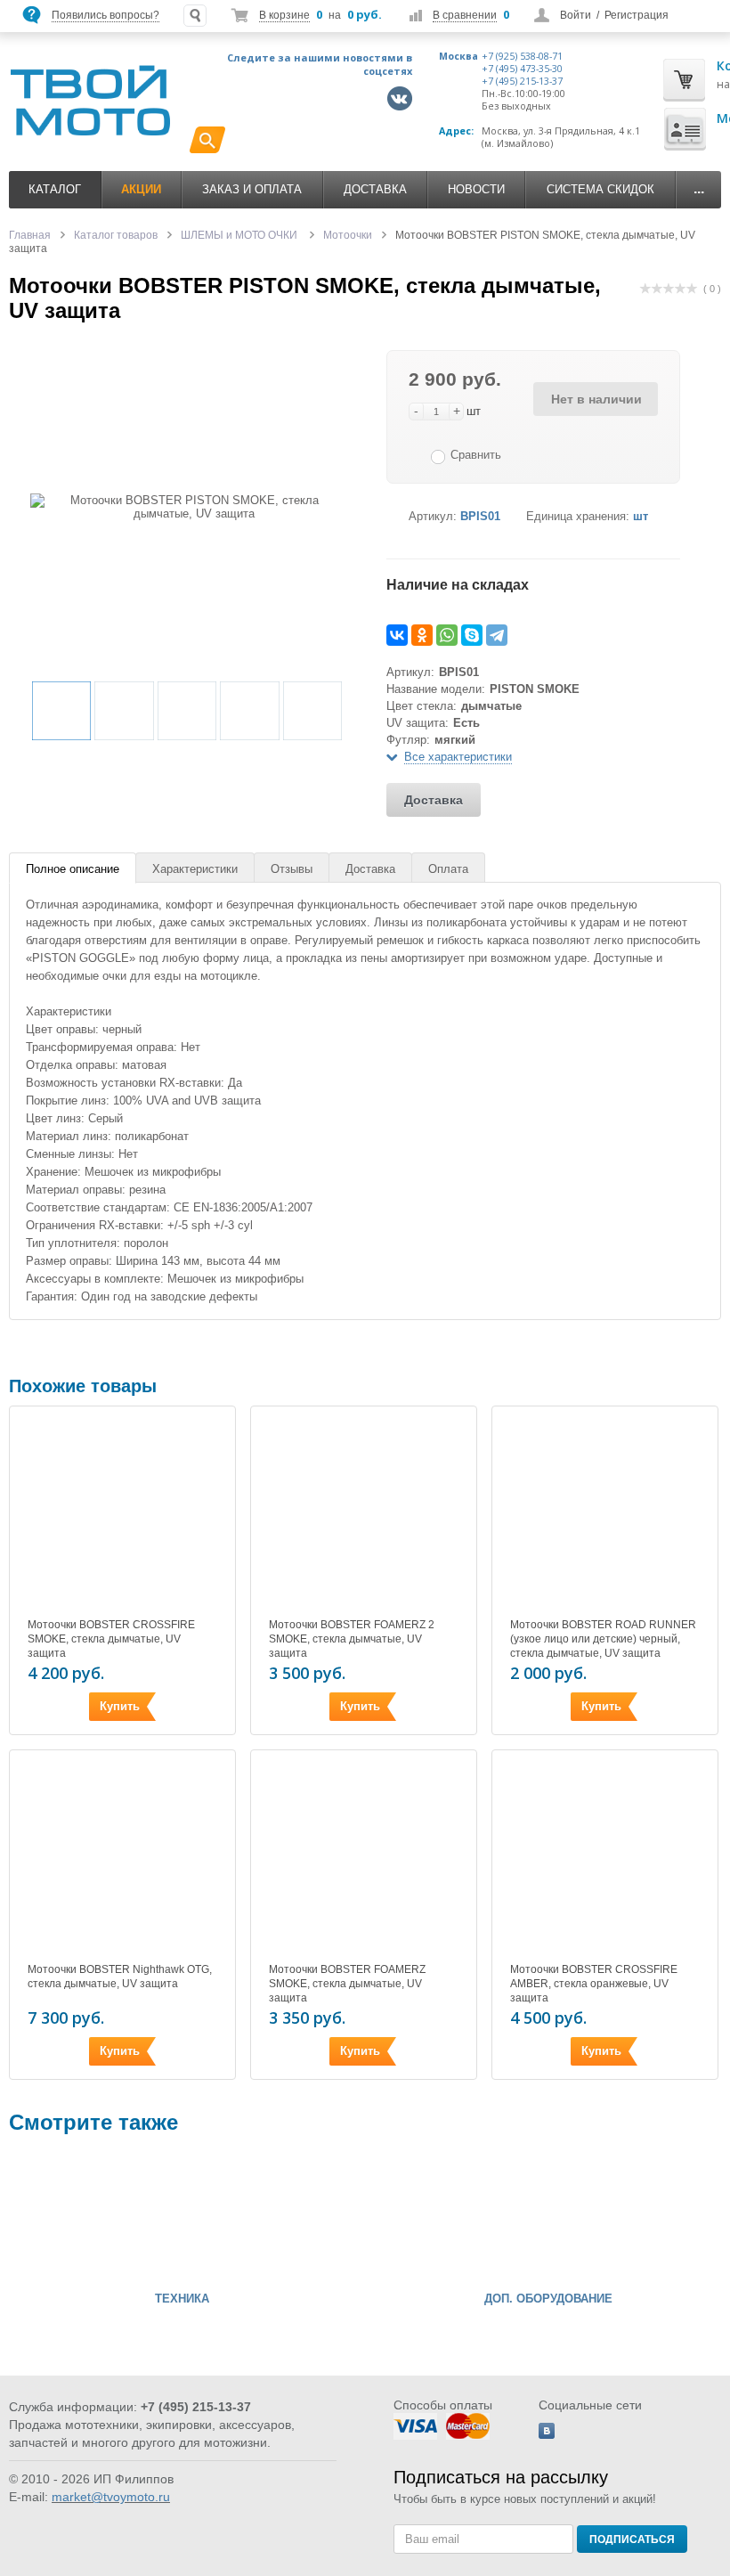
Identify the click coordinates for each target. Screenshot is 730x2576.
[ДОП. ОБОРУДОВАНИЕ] (429, 2217)
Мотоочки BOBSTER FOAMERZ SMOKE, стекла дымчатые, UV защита (347, 1984)
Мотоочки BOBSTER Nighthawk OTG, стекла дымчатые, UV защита (120, 1977)
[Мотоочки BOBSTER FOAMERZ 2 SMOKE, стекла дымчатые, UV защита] (364, 1515)
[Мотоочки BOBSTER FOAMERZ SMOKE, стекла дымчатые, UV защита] (364, 1859)
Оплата (448, 869)
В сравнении (465, 15)
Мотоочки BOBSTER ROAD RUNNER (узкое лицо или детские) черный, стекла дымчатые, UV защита (603, 1639)
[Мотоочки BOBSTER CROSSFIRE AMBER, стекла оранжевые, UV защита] (605, 1859)
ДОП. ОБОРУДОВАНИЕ (548, 2299)
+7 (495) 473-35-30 (522, 69)
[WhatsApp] (447, 635)
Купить (120, 1706)
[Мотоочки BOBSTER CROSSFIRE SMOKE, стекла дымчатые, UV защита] (122, 1515)
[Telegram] (497, 635)
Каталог (55, 189)
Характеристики (195, 869)
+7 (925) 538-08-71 (522, 56)
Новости (476, 189)
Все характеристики (458, 757)
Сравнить (476, 455)
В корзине (284, 15)
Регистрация (637, 15)
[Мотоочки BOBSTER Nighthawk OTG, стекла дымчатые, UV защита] (122, 1859)
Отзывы (292, 869)
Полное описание (73, 869)
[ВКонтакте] (397, 635)
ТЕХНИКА (182, 2299)
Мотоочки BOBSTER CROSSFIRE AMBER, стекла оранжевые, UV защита (594, 1984)
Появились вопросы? (105, 15)
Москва (458, 56)
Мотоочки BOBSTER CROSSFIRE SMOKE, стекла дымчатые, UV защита (111, 1639)
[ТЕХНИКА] (62, 2217)
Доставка (375, 189)
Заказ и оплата (252, 189)
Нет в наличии (596, 399)
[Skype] (472, 635)
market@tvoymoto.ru (111, 2497)
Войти (576, 15)
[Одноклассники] (422, 635)
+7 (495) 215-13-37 (522, 81)
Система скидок (600, 189)
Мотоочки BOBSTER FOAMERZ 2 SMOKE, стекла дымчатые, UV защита (352, 1639)
